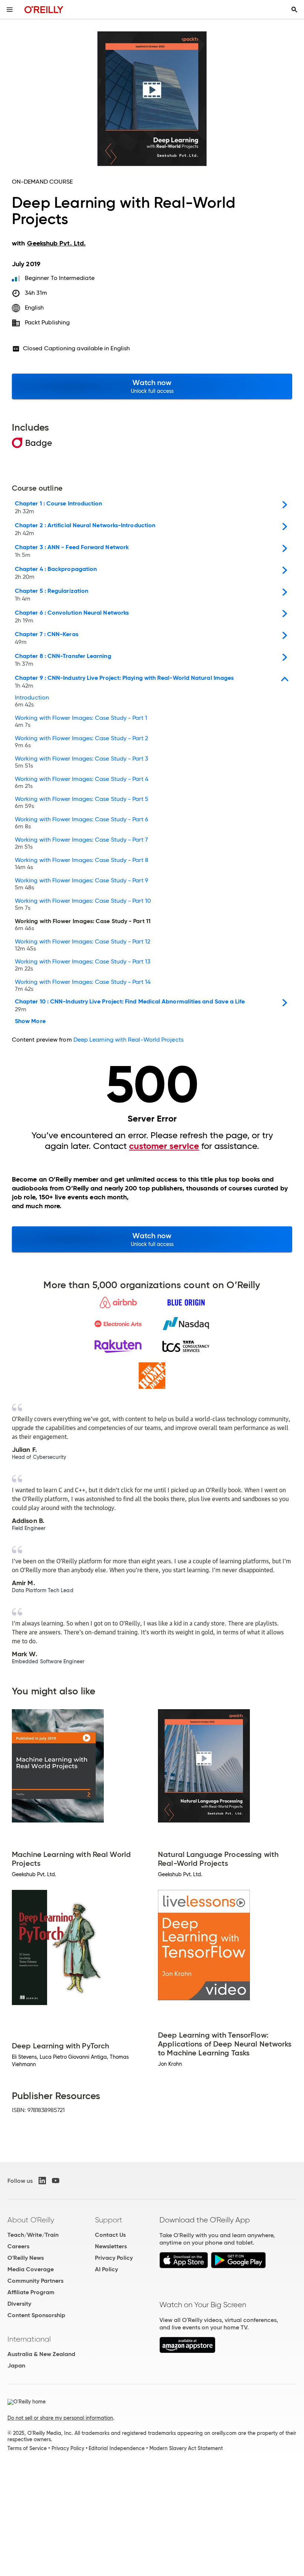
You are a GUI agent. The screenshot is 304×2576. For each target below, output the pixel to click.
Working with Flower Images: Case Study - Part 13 (83, 965)
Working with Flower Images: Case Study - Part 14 (83, 986)
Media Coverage (31, 2269)
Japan (16, 2365)
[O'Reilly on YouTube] (56, 2181)
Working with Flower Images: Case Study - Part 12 (82, 945)
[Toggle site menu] (10, 10)
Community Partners (35, 2281)
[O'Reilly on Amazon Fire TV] (187, 2351)
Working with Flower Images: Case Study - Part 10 (83, 905)
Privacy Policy (114, 2258)
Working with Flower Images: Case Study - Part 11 (83, 925)
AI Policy (106, 2269)
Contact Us (110, 2235)
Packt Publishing (47, 322)
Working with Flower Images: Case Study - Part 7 (81, 843)
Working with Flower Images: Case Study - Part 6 (82, 823)
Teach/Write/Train (33, 2235)
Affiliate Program (31, 2292)
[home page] (44, 9)
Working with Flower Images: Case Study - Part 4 (82, 783)
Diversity (19, 2304)
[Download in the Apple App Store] (184, 2266)
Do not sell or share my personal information (60, 2418)
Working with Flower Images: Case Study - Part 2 (81, 742)
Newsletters (111, 2246)
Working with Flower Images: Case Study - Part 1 (81, 722)
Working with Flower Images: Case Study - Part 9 (82, 884)
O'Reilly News (26, 2258)
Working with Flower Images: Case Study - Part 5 (82, 803)
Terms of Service (27, 2448)
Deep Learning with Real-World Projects (128, 1040)
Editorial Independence (117, 2448)
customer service (164, 1146)
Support (109, 2220)
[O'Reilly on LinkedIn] (42, 2181)
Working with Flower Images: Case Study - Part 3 (82, 762)
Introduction (32, 701)
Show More (30, 1021)
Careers (18, 2246)
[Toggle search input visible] (294, 10)
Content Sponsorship (36, 2315)
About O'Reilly (31, 2220)
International (29, 2339)
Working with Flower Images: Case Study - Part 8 (82, 864)
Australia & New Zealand (41, 2354)
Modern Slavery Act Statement (186, 2448)
